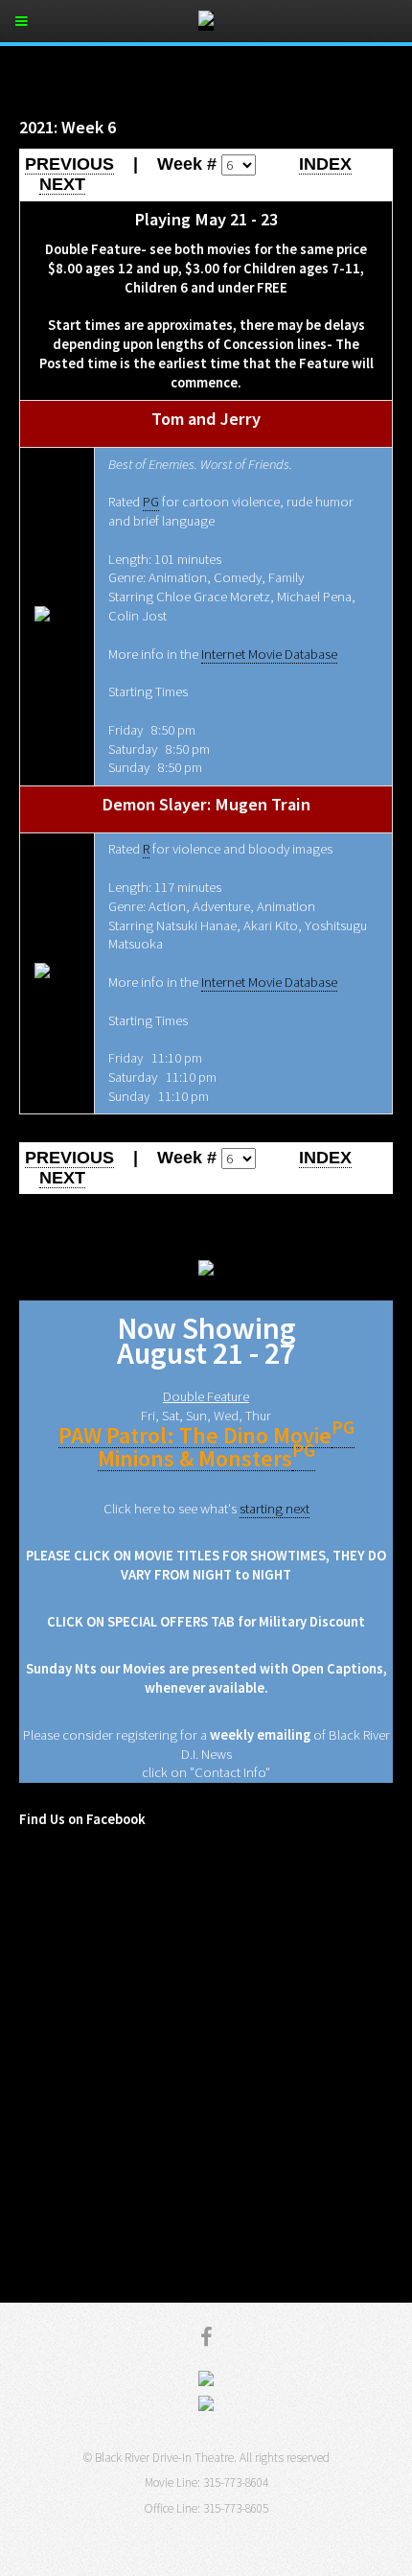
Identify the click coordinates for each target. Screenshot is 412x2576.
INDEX (325, 164)
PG (151, 502)
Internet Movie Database (269, 654)
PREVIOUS (69, 164)
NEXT (62, 184)
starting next (275, 1509)
